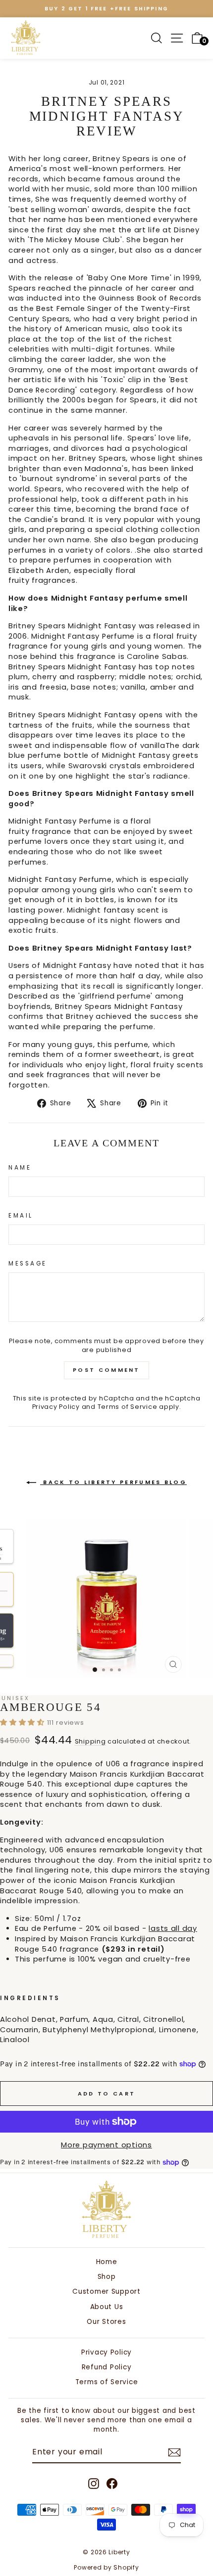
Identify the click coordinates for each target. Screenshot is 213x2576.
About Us (107, 2307)
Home (107, 2262)
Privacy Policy (56, 1407)
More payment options (106, 2145)
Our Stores (106, 2322)
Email (21, 1216)
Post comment (106, 1370)
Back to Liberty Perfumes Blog (113, 1482)
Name (20, 1168)
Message (28, 1264)
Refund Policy (107, 2367)
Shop (107, 2277)
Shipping (90, 1741)
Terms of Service (128, 1407)
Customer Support (106, 2292)
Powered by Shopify (106, 2567)
